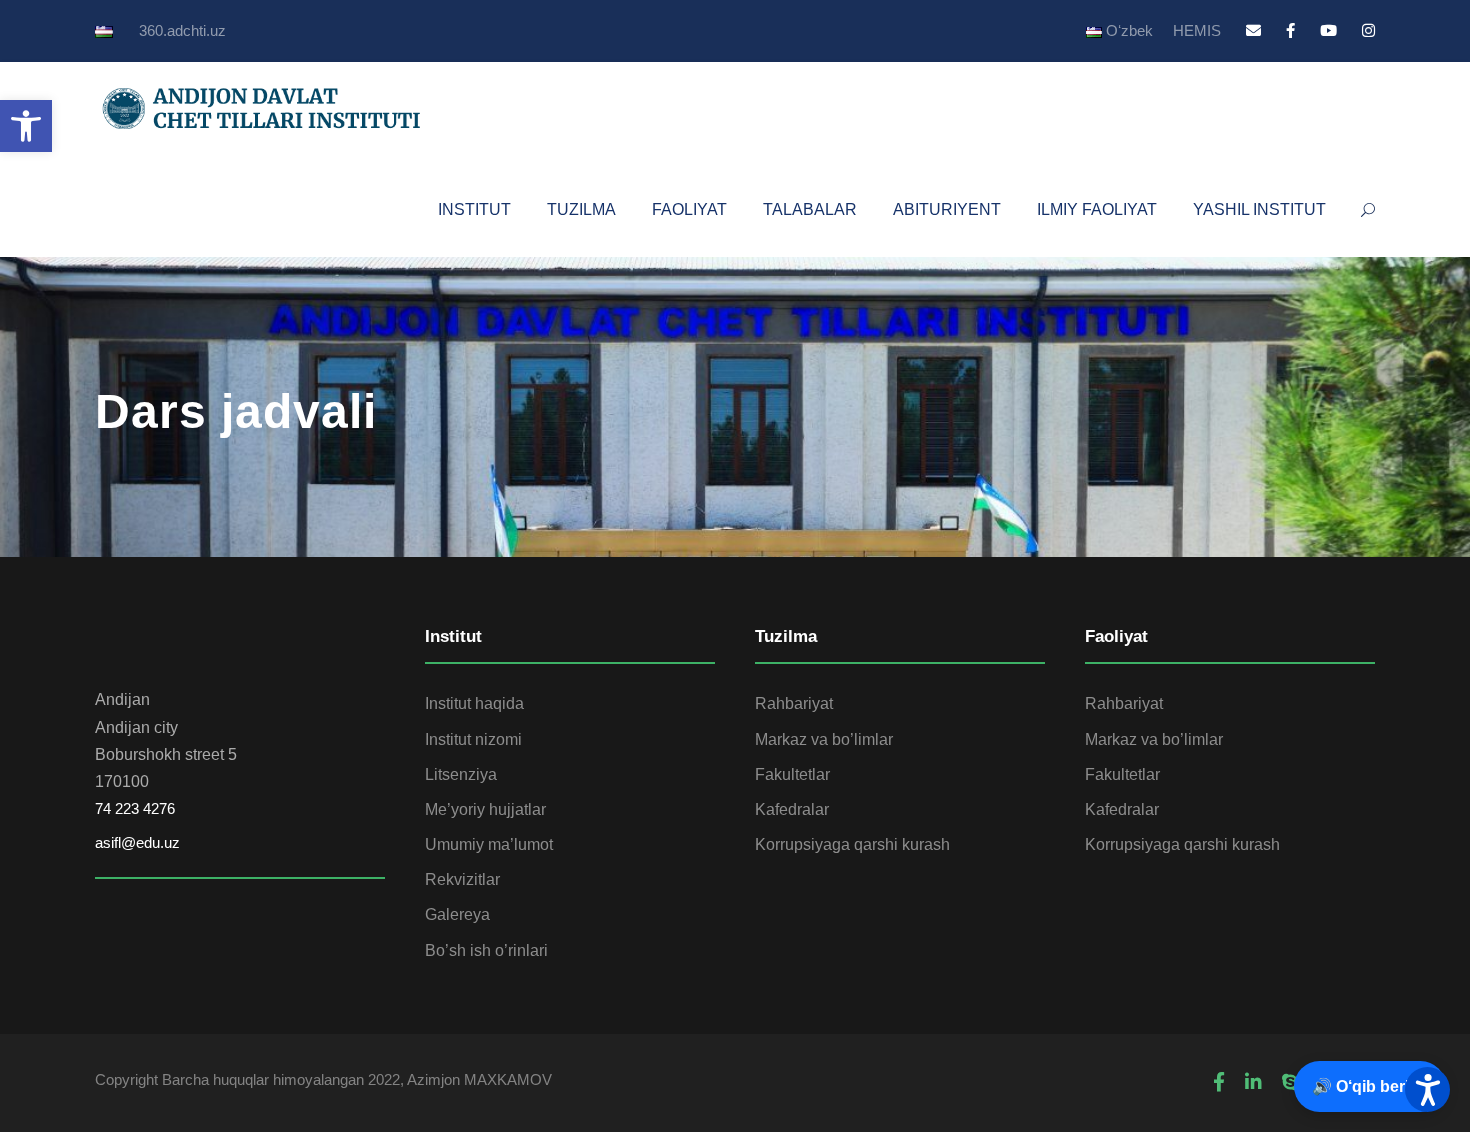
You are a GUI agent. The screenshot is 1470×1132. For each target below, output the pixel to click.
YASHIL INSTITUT (1259, 209)
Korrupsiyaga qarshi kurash (852, 844)
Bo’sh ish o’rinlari (486, 950)
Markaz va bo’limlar (824, 739)
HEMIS (1197, 30)
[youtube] (1328, 30)
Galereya (457, 914)
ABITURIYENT (947, 209)
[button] (26, 126)
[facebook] (1290, 30)
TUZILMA (581, 209)
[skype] (1290, 1083)
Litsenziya (461, 774)
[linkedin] (1253, 1083)
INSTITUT (474, 209)
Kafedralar (792, 809)
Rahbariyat (794, 703)
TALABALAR (810, 209)
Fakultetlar (792, 774)
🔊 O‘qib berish (1370, 1086)
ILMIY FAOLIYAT (1097, 209)
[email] (1253, 30)
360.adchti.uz (182, 30)
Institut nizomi (473, 739)
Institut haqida (474, 703)
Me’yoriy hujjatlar (485, 809)
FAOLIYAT (689, 209)
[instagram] (1368, 30)
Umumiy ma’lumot (489, 844)
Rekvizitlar (462, 879)
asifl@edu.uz (137, 842)
